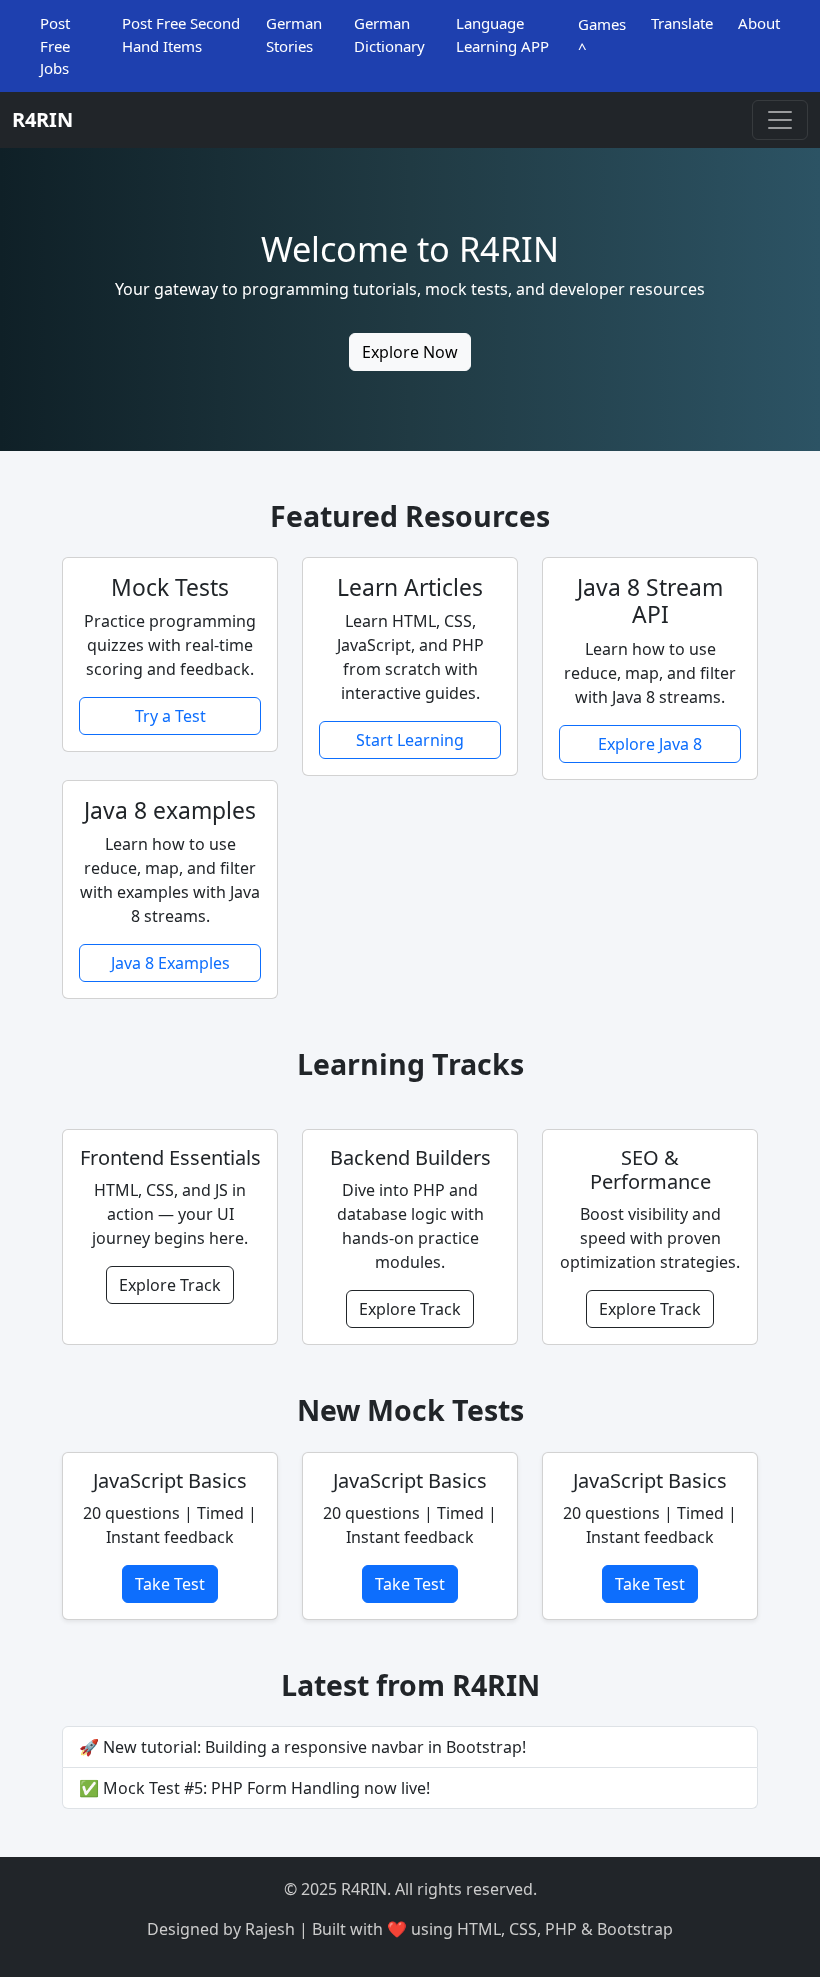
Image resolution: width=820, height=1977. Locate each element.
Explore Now (410, 352)
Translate (682, 23)
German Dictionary (389, 34)
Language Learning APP (502, 34)
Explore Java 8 (650, 744)
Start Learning (410, 740)
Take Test (170, 1584)
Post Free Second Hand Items (181, 34)
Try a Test (170, 716)
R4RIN (42, 119)
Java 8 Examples (170, 963)
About (759, 23)
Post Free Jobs (55, 45)
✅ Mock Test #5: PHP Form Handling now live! (254, 1788)
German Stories (294, 34)
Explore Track (170, 1285)
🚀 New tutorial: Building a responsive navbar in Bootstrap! (302, 1747)
